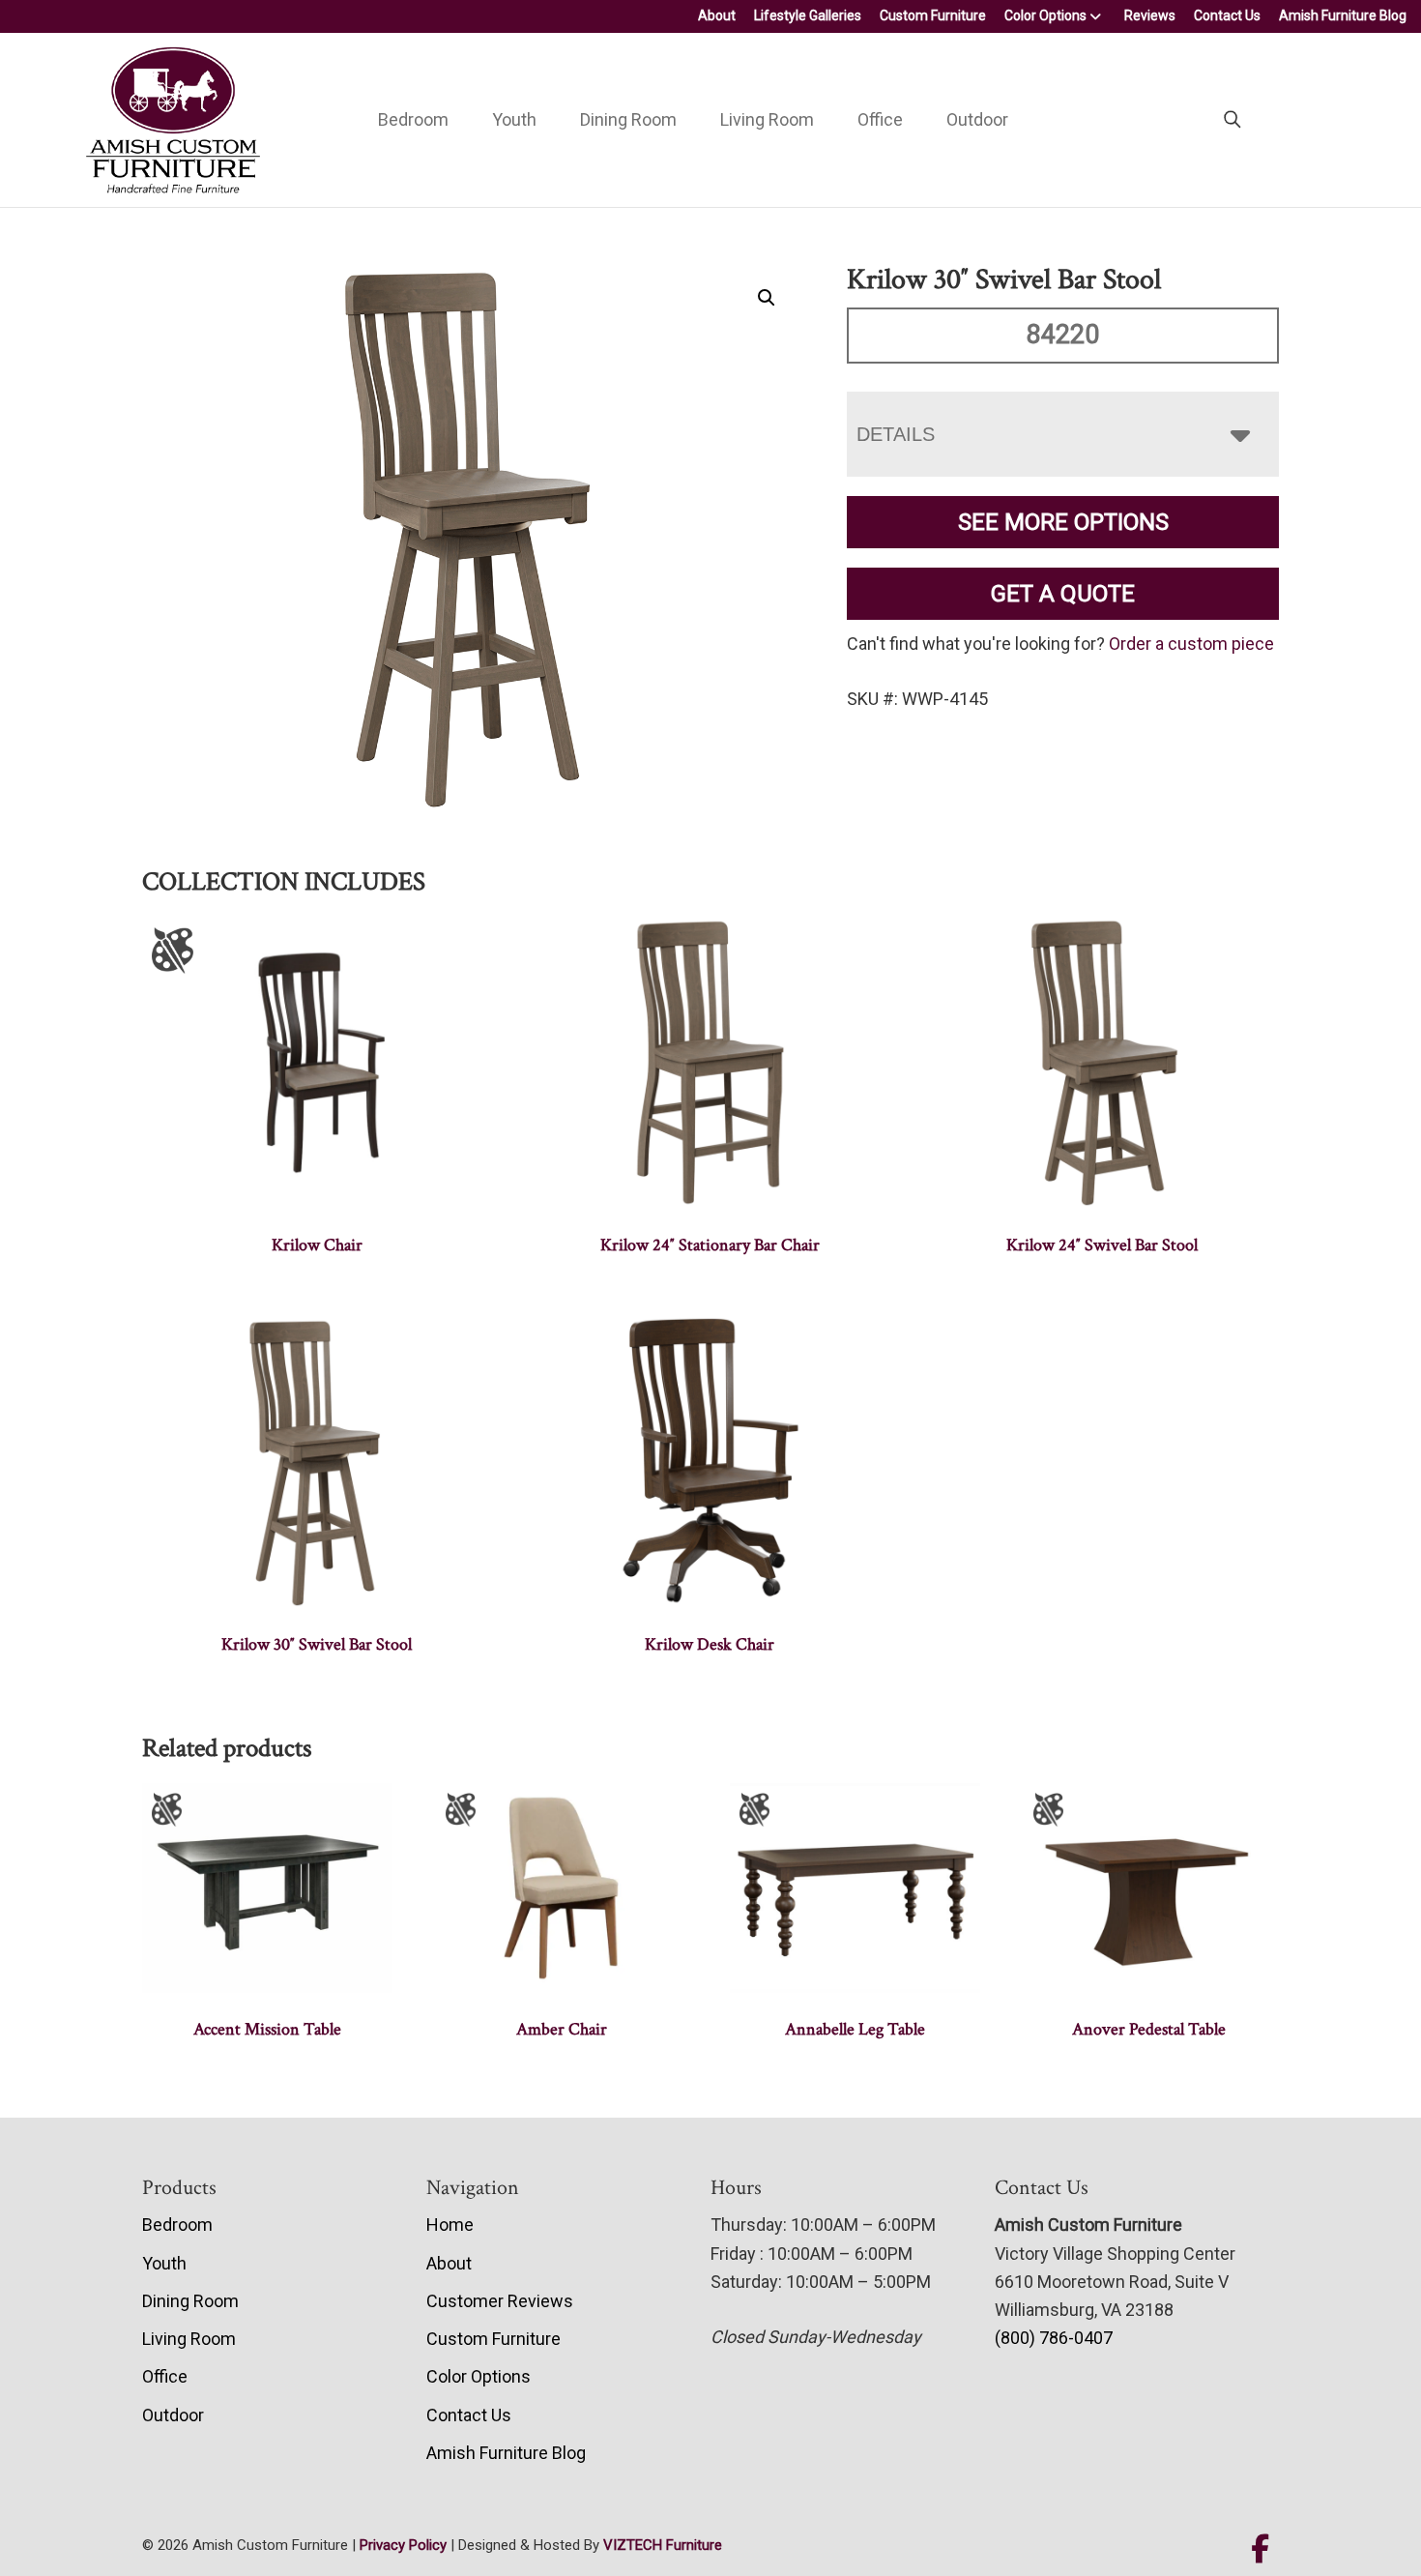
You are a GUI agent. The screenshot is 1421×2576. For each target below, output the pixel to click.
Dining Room (628, 119)
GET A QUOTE (1063, 594)
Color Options (1045, 15)
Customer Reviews (500, 2301)
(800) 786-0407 (1054, 2338)
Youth (514, 119)
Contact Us (1227, 15)
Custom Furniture (933, 15)
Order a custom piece (1191, 644)
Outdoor (977, 119)
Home (450, 2225)
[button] (767, 298)
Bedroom (413, 119)
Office (880, 119)
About (717, 15)
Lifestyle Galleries (808, 15)
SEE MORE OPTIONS (1063, 522)
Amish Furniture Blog (1343, 15)
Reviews (1150, 15)
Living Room (767, 119)
